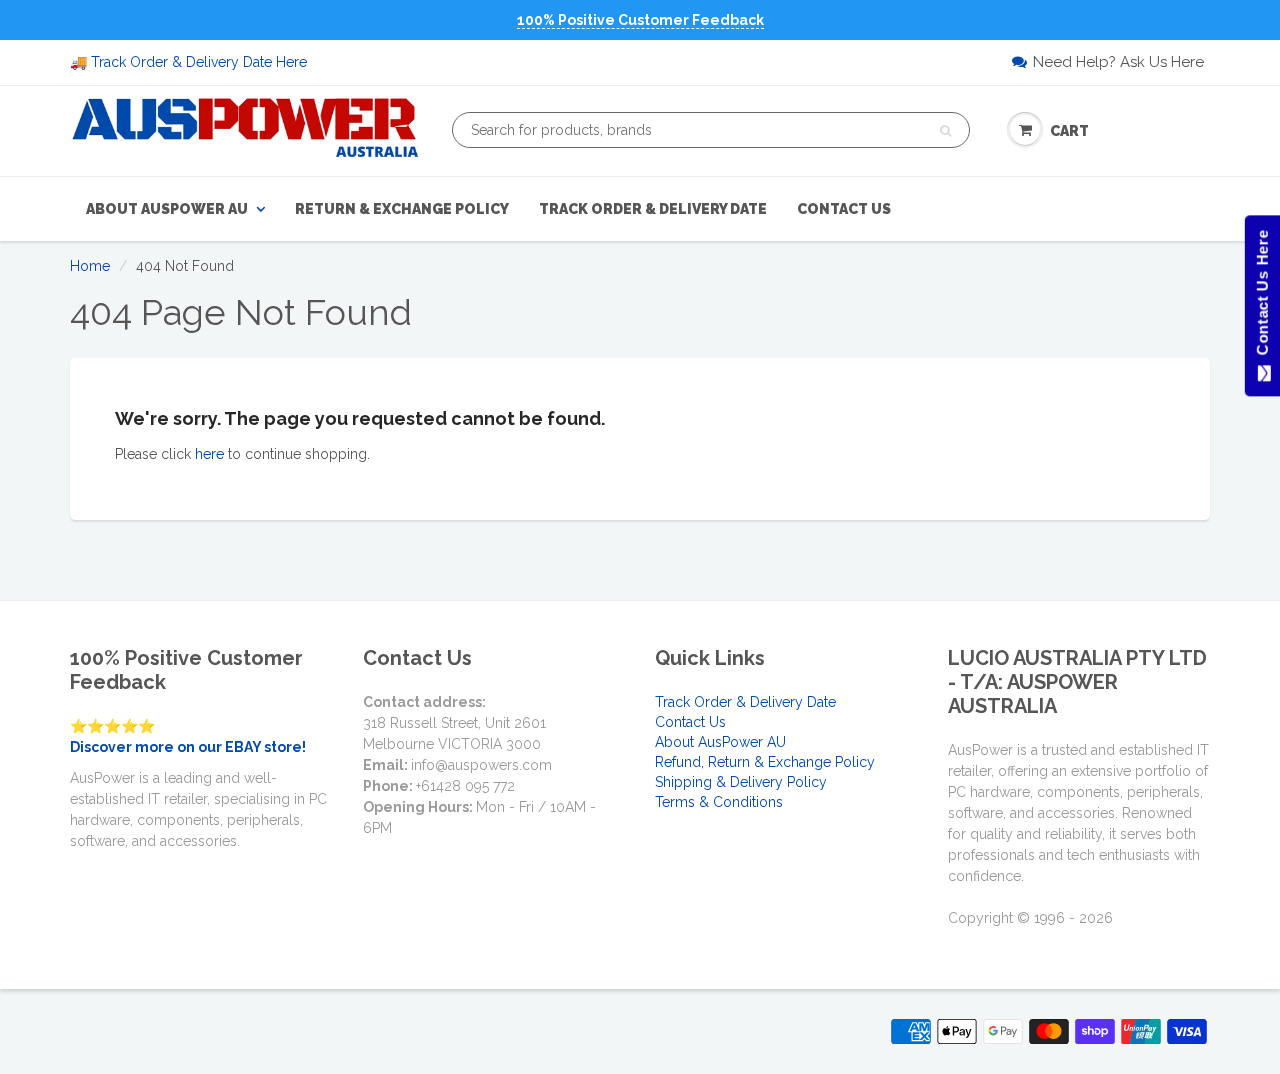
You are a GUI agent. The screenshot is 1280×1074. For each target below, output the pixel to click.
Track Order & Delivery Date (653, 209)
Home (90, 266)
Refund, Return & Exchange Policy (765, 762)
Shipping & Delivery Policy (741, 782)
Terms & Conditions (719, 802)
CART (1069, 131)
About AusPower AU (167, 209)
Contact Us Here (1261, 297)
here (209, 454)
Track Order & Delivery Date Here (199, 62)
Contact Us (844, 209)
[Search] (945, 131)
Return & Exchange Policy (402, 209)
